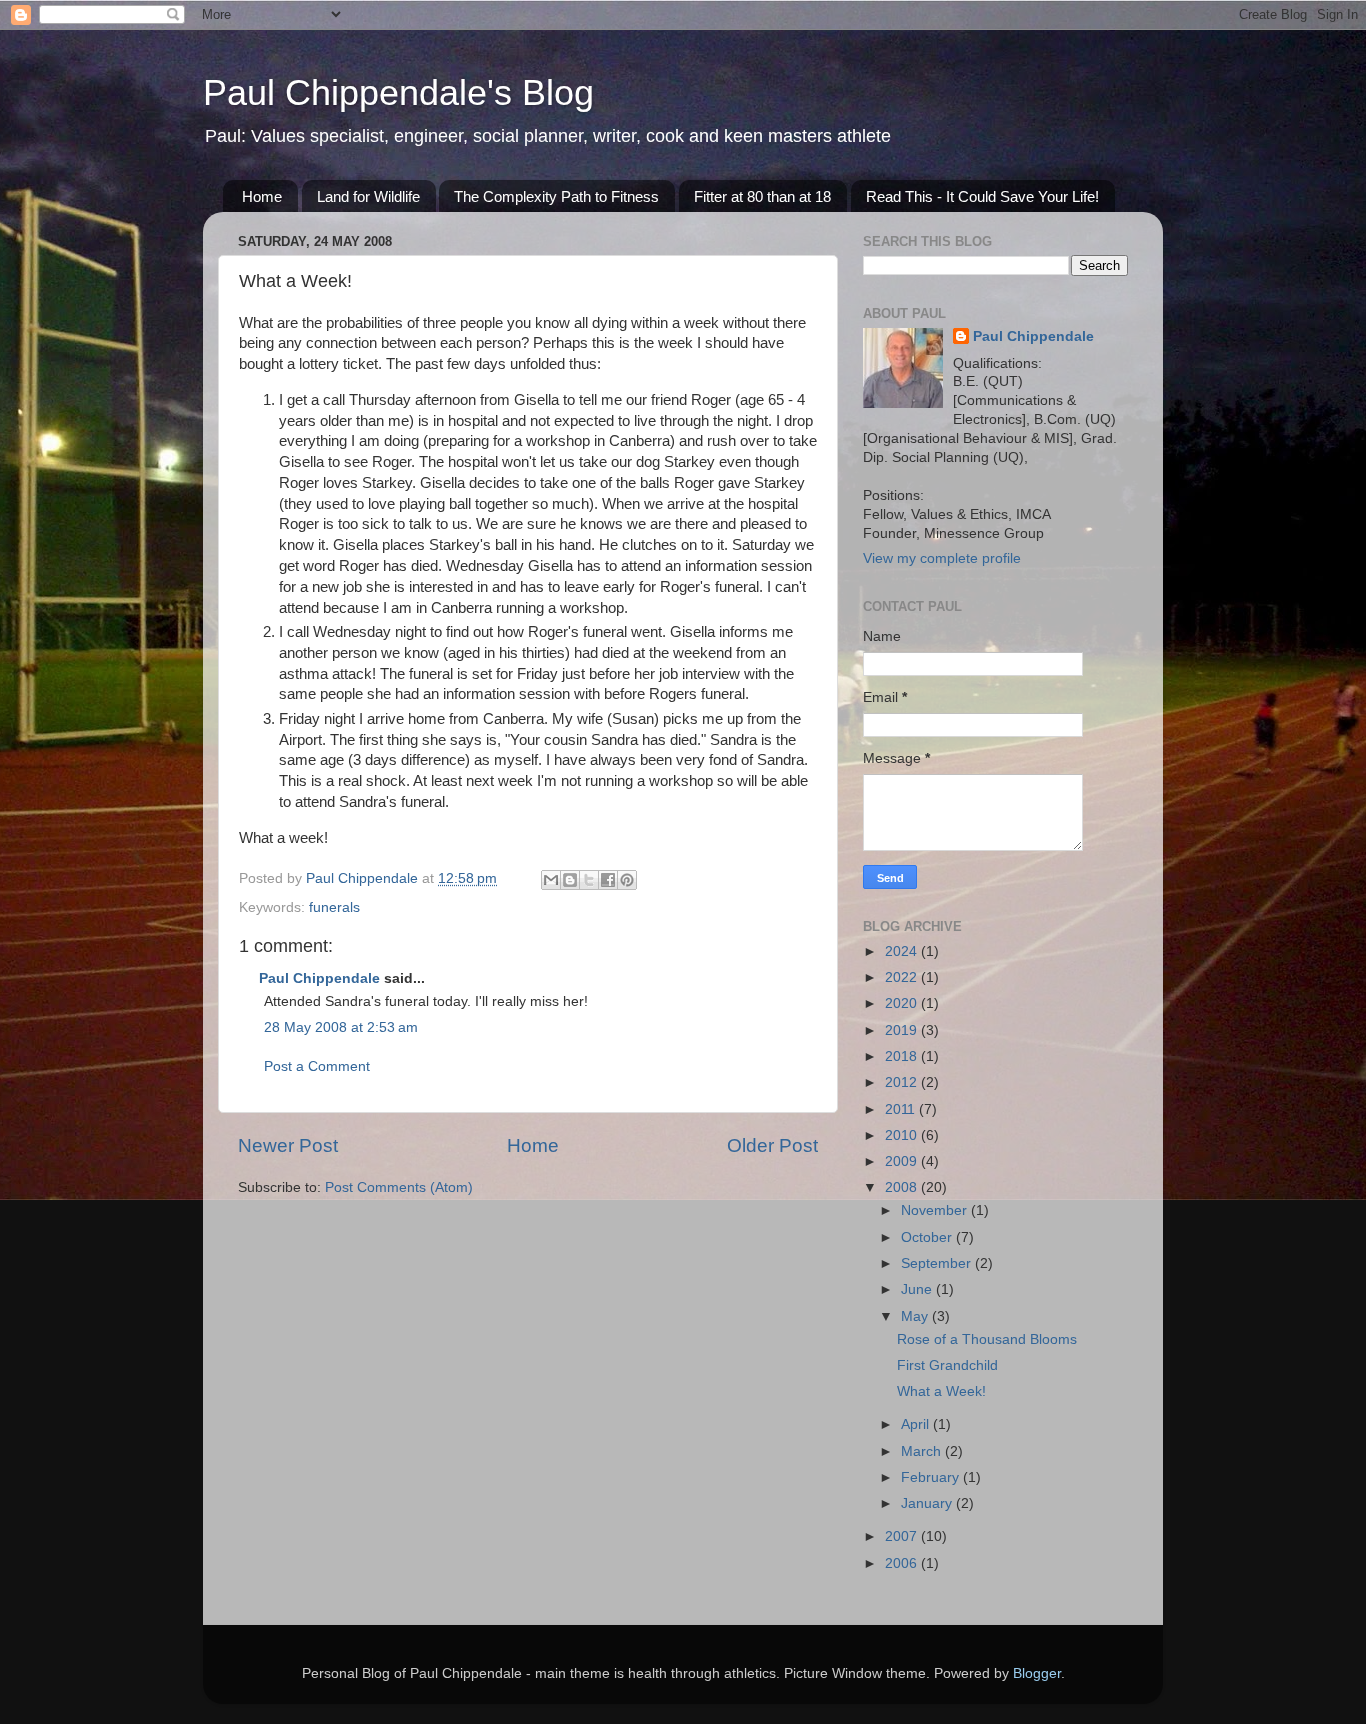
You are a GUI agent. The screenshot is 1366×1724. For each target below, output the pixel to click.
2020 (903, 1003)
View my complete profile (942, 558)
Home (262, 196)
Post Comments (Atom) (399, 1187)
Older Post (772, 1145)
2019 (903, 1030)
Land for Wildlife (368, 196)
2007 (903, 1536)
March (923, 1451)
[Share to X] (589, 880)
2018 (903, 1056)
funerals (334, 907)
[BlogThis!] (570, 880)
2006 (903, 1563)
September (938, 1263)
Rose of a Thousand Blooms (987, 1339)
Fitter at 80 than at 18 (762, 196)
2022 (903, 977)
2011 (902, 1109)
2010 (903, 1135)
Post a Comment (317, 1066)
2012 (903, 1082)
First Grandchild (947, 1365)
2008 (903, 1187)
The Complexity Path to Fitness (556, 196)
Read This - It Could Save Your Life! (982, 196)
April (917, 1424)
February (932, 1477)
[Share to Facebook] (608, 880)
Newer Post (288, 1145)
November (936, 1210)
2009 (903, 1161)
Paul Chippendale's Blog (398, 92)
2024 (903, 951)
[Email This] (551, 880)
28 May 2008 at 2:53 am (341, 1027)
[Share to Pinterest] (627, 880)
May (916, 1316)
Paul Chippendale (319, 978)
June (918, 1289)
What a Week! (941, 1391)
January (928, 1503)
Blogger (1037, 1673)
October (928, 1237)
